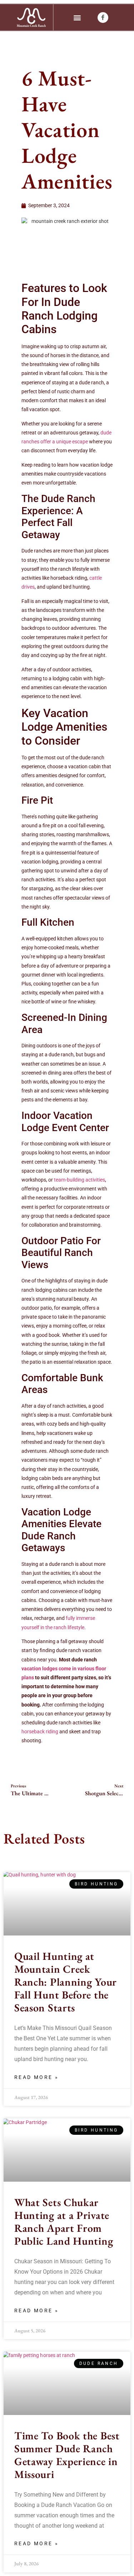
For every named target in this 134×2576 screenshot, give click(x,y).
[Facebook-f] (103, 18)
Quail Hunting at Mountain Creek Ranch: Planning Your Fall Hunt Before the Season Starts (66, 1982)
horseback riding (40, 1732)
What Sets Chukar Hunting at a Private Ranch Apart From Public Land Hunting (64, 2222)
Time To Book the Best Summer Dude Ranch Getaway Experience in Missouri (67, 2455)
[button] (77, 17)
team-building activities (80, 1180)
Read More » (36, 2077)
